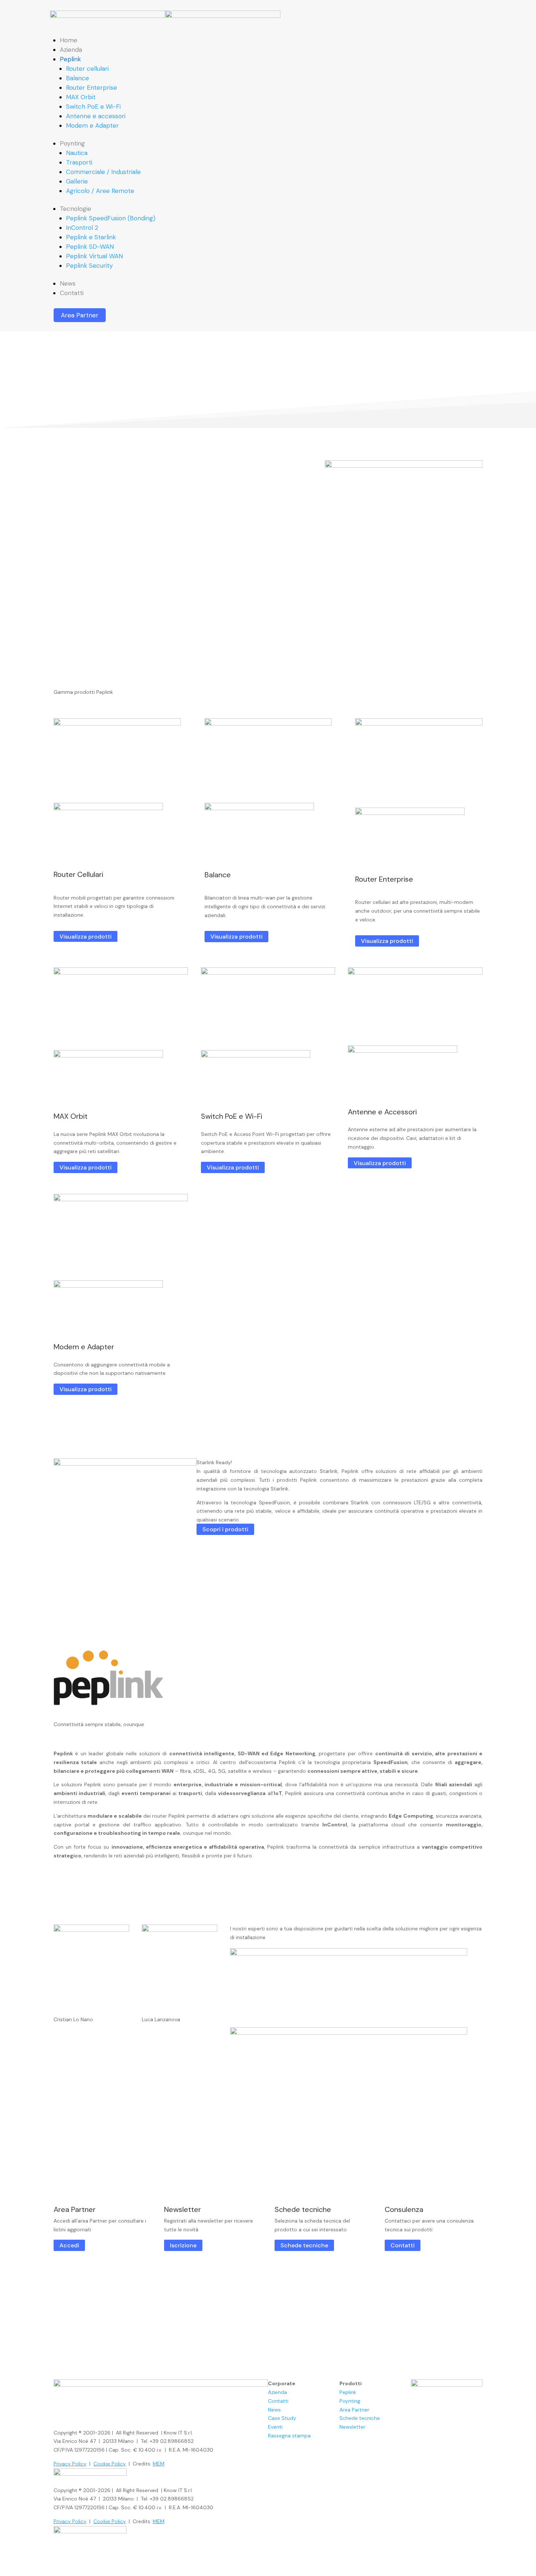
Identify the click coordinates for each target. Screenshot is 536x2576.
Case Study (282, 2418)
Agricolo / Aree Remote (100, 191)
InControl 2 (82, 228)
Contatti (72, 293)
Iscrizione (183, 2245)
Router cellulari (87, 69)
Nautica (77, 153)
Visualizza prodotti (86, 936)
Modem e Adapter (92, 125)
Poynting (72, 143)
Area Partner (80, 315)
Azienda (71, 50)
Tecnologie (75, 209)
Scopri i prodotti (225, 1529)
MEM (159, 2464)
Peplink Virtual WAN (94, 256)
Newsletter (352, 2427)
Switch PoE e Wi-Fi (93, 107)
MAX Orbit (81, 97)
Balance (77, 78)
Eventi (275, 2427)
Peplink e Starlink (91, 237)
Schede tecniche (304, 2245)
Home (69, 40)
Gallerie (77, 181)
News (68, 283)
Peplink (70, 59)
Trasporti (79, 162)
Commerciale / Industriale (103, 172)
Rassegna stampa (289, 2436)
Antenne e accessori (96, 116)
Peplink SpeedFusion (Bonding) (111, 218)
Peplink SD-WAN (90, 247)
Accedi (69, 2245)
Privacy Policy (70, 2464)
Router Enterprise (92, 88)
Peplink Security (89, 266)
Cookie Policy (110, 2464)
